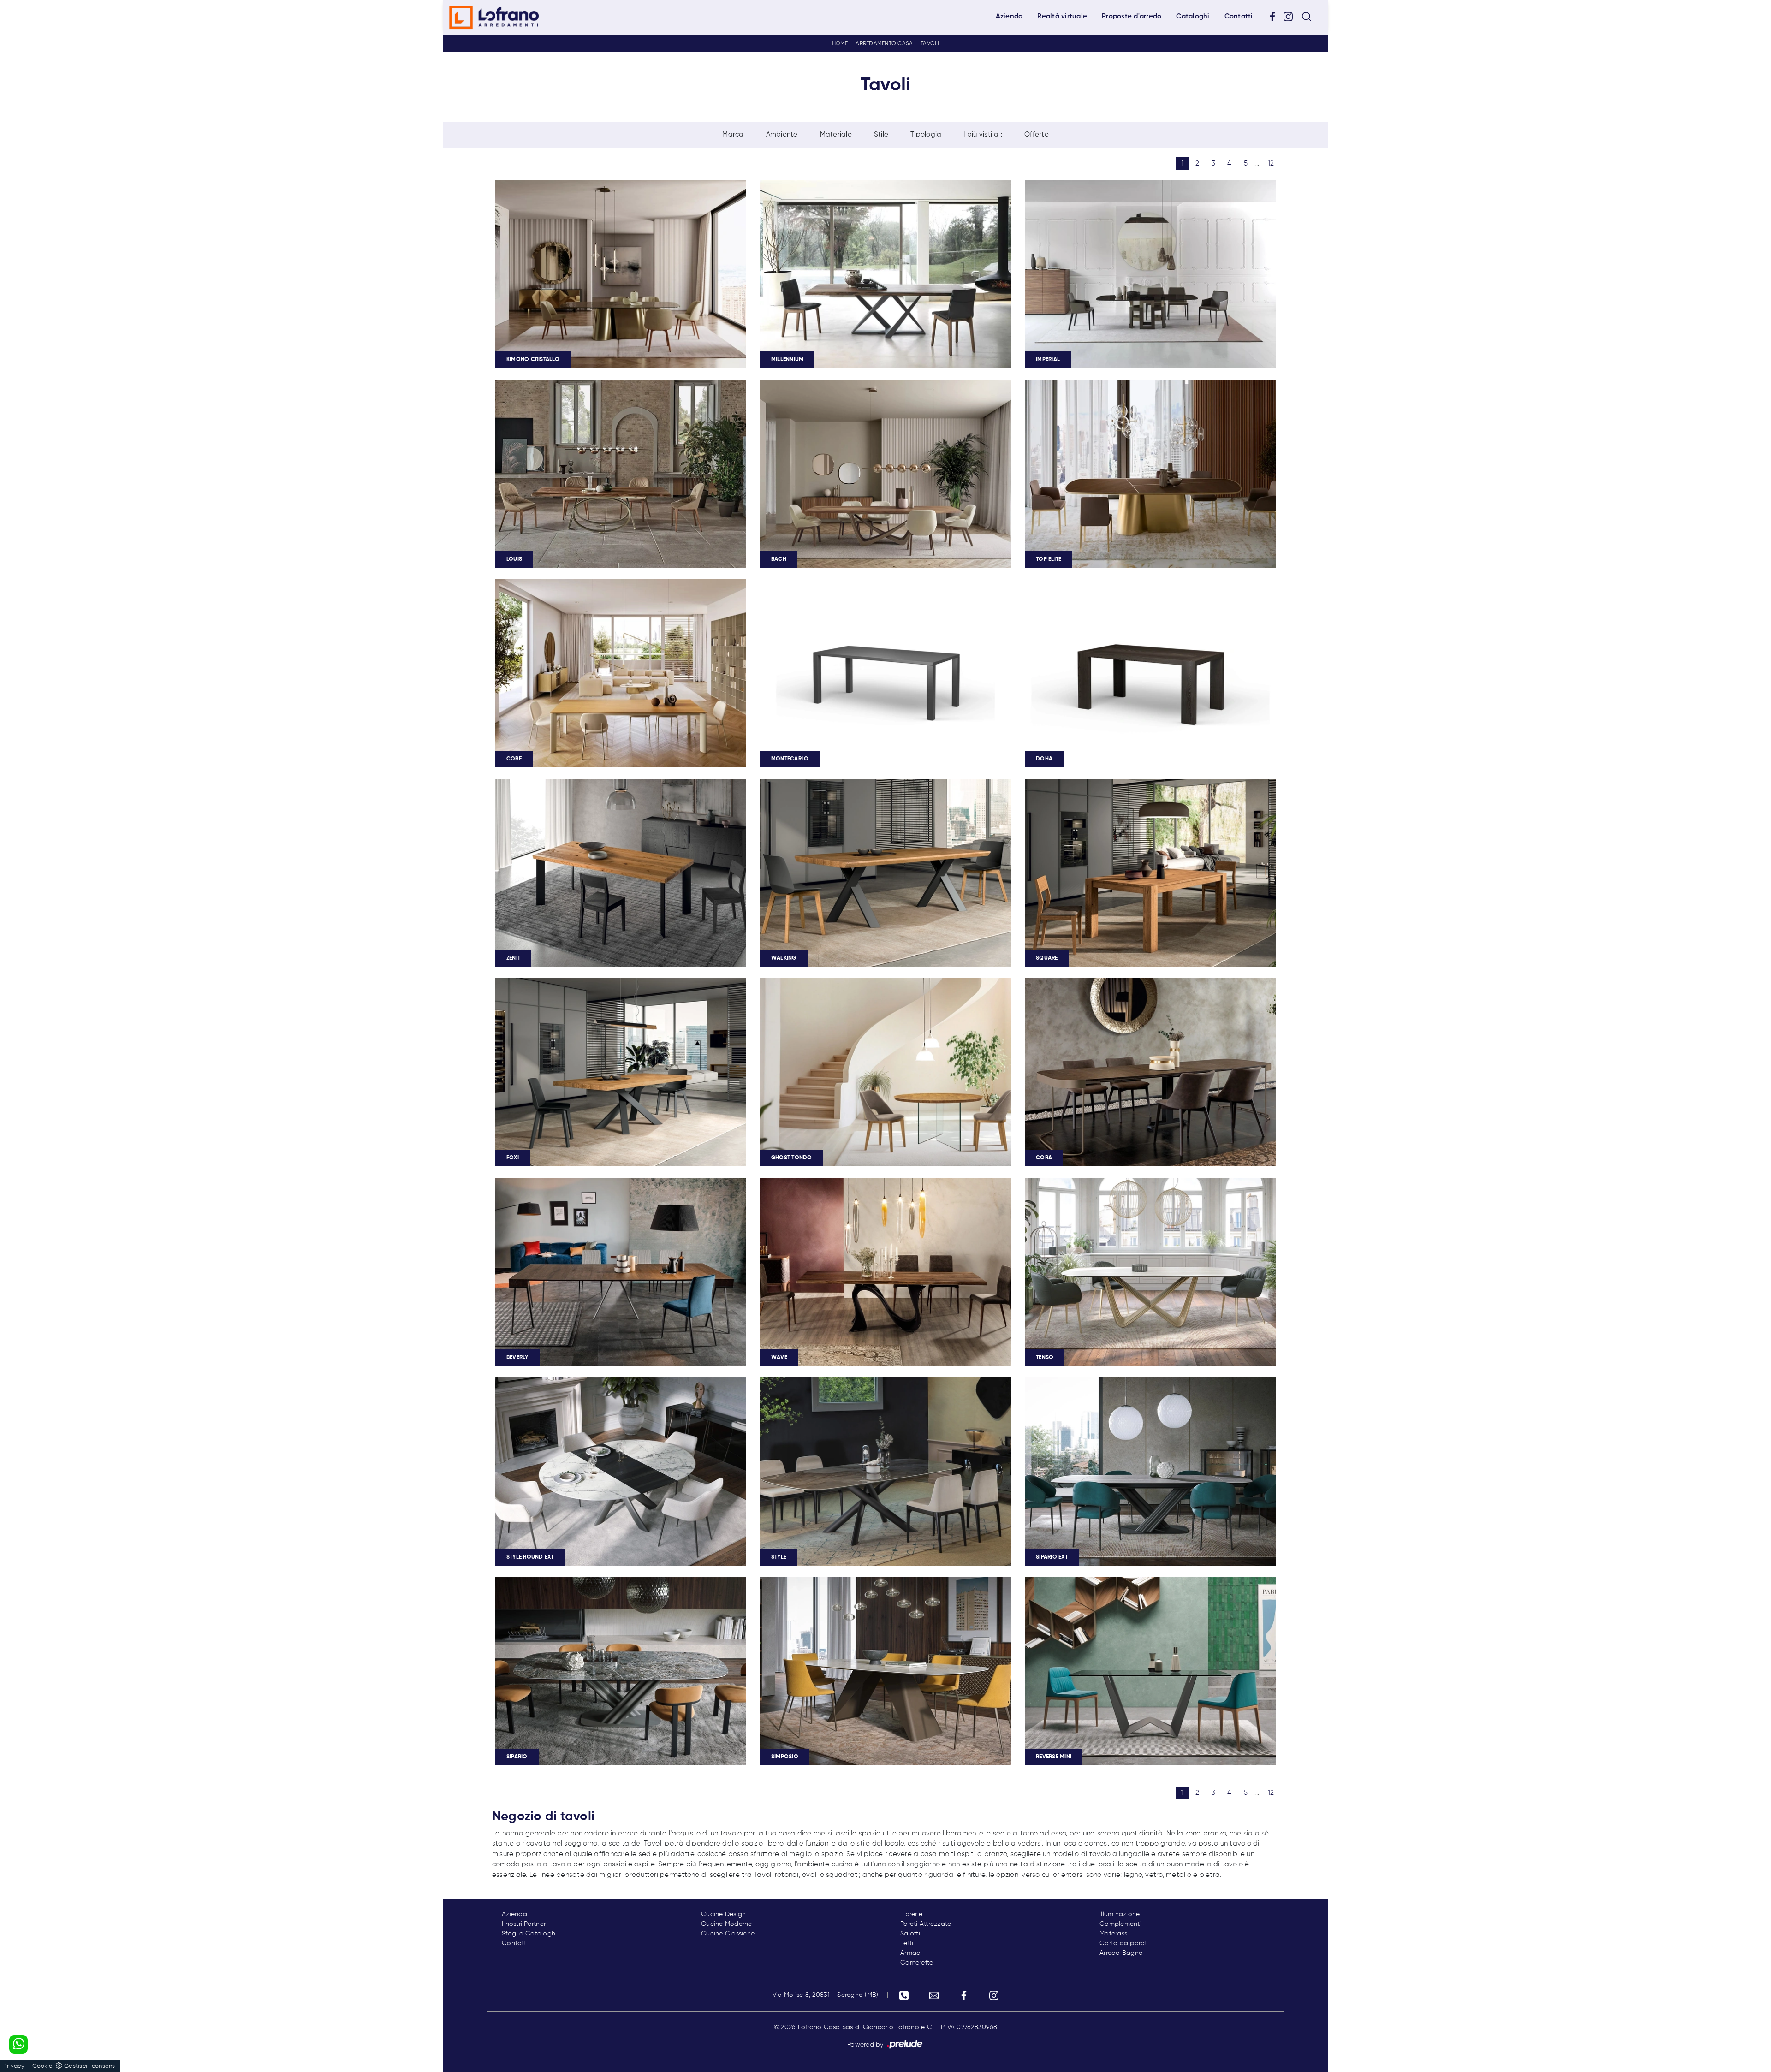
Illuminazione (1120, 1914)
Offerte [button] (1037, 134)
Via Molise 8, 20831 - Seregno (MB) (826, 1995)
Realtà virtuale (1062, 16)
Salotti (910, 1934)
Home (840, 44)
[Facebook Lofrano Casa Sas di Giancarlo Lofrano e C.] (1276, 17)
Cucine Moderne (727, 1924)
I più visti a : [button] (983, 134)
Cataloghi (1193, 16)
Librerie (911, 1914)
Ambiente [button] (782, 134)
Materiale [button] (836, 134)
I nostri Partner (524, 1924)
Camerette (917, 1963)
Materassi (1114, 1934)
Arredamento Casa (884, 44)
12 (1271, 163)
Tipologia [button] (926, 134)
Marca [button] (733, 134)
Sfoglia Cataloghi (529, 1934)
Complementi (1120, 1924)
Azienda (1009, 16)
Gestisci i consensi (90, 2066)
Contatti (1239, 16)
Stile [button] (881, 134)
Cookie (43, 2066)
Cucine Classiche (728, 1934)
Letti (907, 1943)
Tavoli (930, 44)
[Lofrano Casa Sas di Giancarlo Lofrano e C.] (494, 17)
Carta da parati (1124, 1943)
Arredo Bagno (1121, 1953)
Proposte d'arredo (1132, 16)
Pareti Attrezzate (926, 1924)
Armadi (911, 1953)
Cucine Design (723, 1914)
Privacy (14, 2066)
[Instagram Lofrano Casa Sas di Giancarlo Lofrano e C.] (1291, 17)
